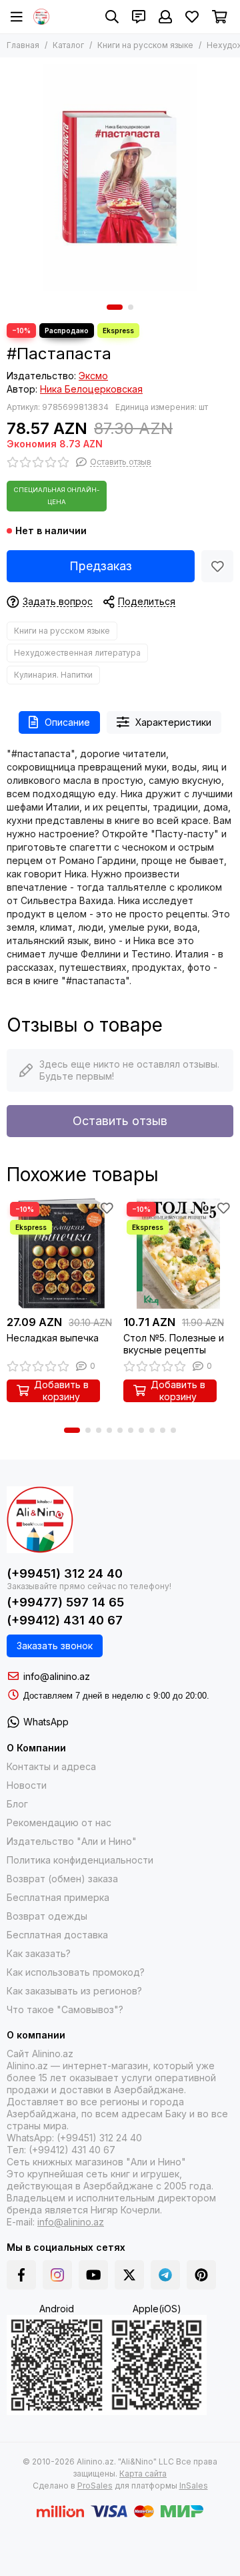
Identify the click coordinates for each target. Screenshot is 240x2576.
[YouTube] (93, 2275)
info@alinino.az (57, 1676)
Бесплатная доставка (57, 1935)
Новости (27, 1785)
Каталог (68, 45)
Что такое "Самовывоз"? (65, 2009)
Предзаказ (101, 566)
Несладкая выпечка (53, 1338)
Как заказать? (39, 1953)
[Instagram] (57, 2275)
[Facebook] (21, 2275)
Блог (17, 1804)
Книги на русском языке (145, 45)
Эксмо (93, 376)
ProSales (95, 2486)
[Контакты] (139, 17)
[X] (129, 2275)
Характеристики (173, 722)
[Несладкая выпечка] (62, 1254)
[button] (115, 307)
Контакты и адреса (51, 1766)
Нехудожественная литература (77, 653)
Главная (23, 45)
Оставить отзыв (120, 1121)
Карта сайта (143, 2474)
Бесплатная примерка (58, 1897)
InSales (194, 2486)
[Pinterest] (201, 2275)
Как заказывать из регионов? (74, 1991)
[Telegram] (165, 2275)
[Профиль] (165, 17)
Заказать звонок (55, 1646)
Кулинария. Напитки (53, 675)
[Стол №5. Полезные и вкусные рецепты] (178, 1254)
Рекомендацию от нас (59, 1822)
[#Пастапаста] (120, 178)
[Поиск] (112, 17)
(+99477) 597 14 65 (65, 1602)
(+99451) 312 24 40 (65, 1573)
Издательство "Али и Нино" (72, 1841)
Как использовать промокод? (76, 1972)
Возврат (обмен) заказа (62, 1879)
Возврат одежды (47, 1916)
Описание (67, 722)
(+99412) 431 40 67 (65, 1620)
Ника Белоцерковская (91, 389)
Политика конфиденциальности (80, 1860)
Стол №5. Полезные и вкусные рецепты (174, 1344)
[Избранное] (217, 566)
